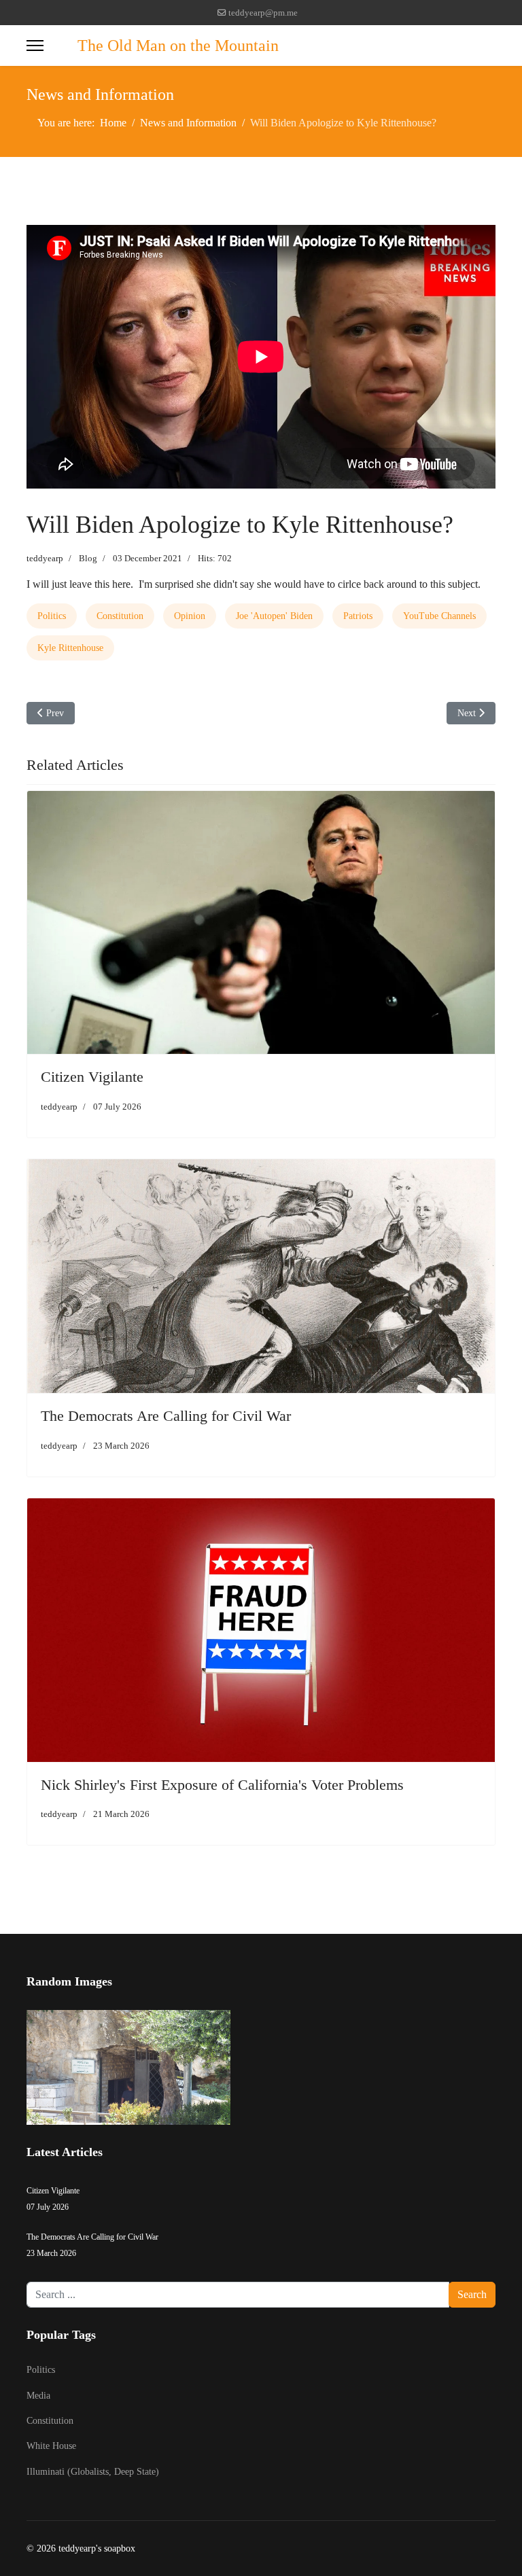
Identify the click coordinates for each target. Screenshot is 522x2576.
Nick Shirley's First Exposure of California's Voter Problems (222, 1785)
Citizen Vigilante (92, 1077)
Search (472, 2294)
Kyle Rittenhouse (70, 648)
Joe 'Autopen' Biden (274, 616)
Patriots (358, 616)
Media (38, 2396)
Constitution (120, 616)
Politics (52, 616)
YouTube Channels (439, 616)
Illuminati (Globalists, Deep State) (93, 2472)
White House (51, 2446)
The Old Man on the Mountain (178, 46)
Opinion (190, 616)
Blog (88, 558)
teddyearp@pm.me (263, 13)
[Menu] (35, 46)
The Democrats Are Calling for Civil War (166, 1416)
